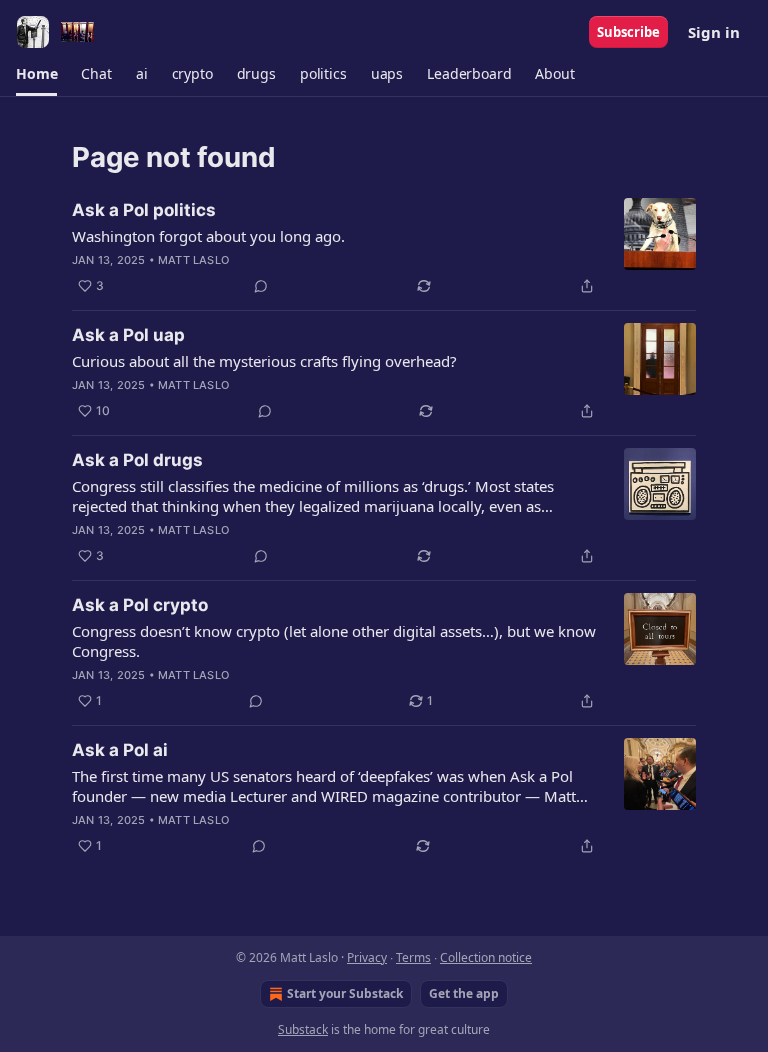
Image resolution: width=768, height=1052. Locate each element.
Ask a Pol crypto (140, 605)
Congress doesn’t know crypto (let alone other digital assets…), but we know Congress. (334, 641)
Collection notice (486, 957)
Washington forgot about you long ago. (208, 236)
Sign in (714, 32)
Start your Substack (345, 993)
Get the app (464, 993)
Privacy (367, 957)
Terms (413, 957)
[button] (36, 74)
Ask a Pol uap (128, 335)
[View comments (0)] (261, 286)
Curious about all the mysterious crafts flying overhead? (264, 361)
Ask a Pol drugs (137, 460)
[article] (384, 248)
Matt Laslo (193, 260)
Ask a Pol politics (144, 210)
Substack (303, 1029)
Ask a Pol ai (120, 750)
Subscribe (628, 32)
